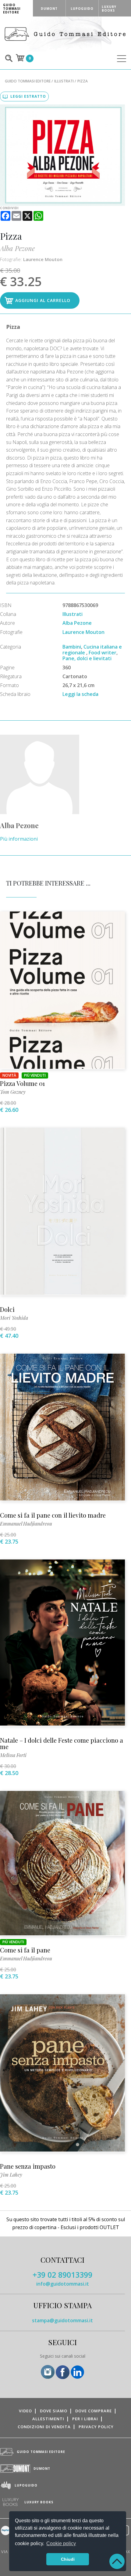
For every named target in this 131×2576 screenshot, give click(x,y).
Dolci (7, 1309)
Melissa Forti (13, 1755)
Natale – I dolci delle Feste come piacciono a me (62, 1743)
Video (25, 2411)
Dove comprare (94, 2411)
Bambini (72, 647)
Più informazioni (19, 839)
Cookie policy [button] (61, 2543)
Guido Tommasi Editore (28, 81)
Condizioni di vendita (44, 2427)
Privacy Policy (96, 2427)
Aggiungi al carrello (43, 300)
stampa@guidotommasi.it (62, 2320)
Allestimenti (48, 2419)
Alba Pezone (17, 248)
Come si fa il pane (25, 1950)
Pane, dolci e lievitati (87, 658)
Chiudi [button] (68, 2559)
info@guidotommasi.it (63, 2284)
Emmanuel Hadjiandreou (26, 1524)
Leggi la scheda (80, 694)
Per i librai (85, 2419)
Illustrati (64, 81)
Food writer (103, 653)
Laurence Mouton (43, 259)
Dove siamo (54, 2411)
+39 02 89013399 (62, 2275)
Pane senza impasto (28, 2166)
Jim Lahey (11, 2175)
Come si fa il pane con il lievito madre (53, 1515)
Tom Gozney (13, 1092)
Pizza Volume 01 (22, 1083)
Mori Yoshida (14, 1318)
